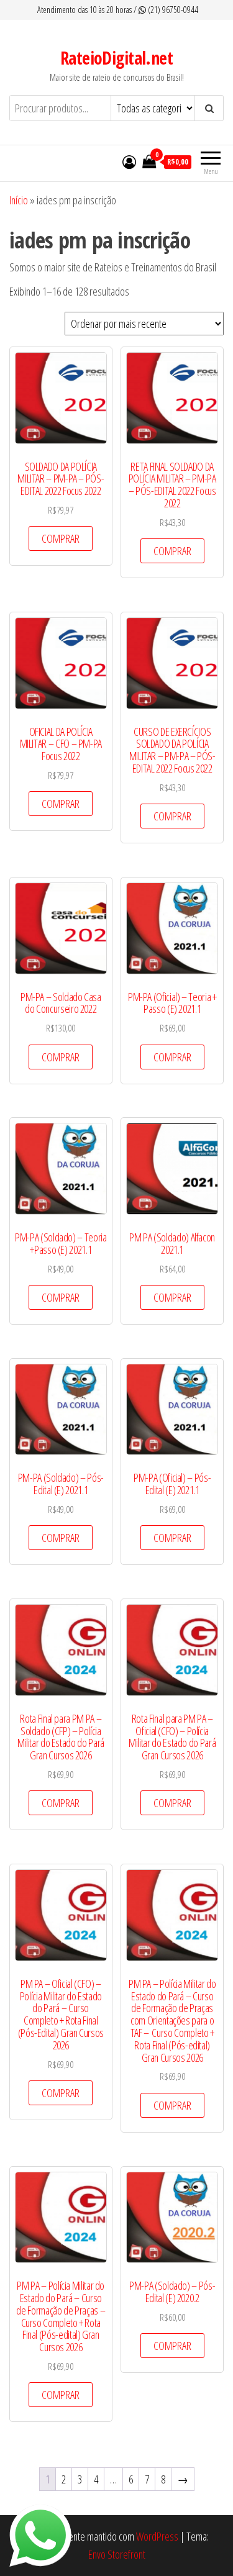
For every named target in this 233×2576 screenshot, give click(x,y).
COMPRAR (61, 538)
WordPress (157, 2536)
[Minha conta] (129, 161)
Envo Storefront (117, 2554)
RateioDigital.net (116, 58)
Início (19, 200)
